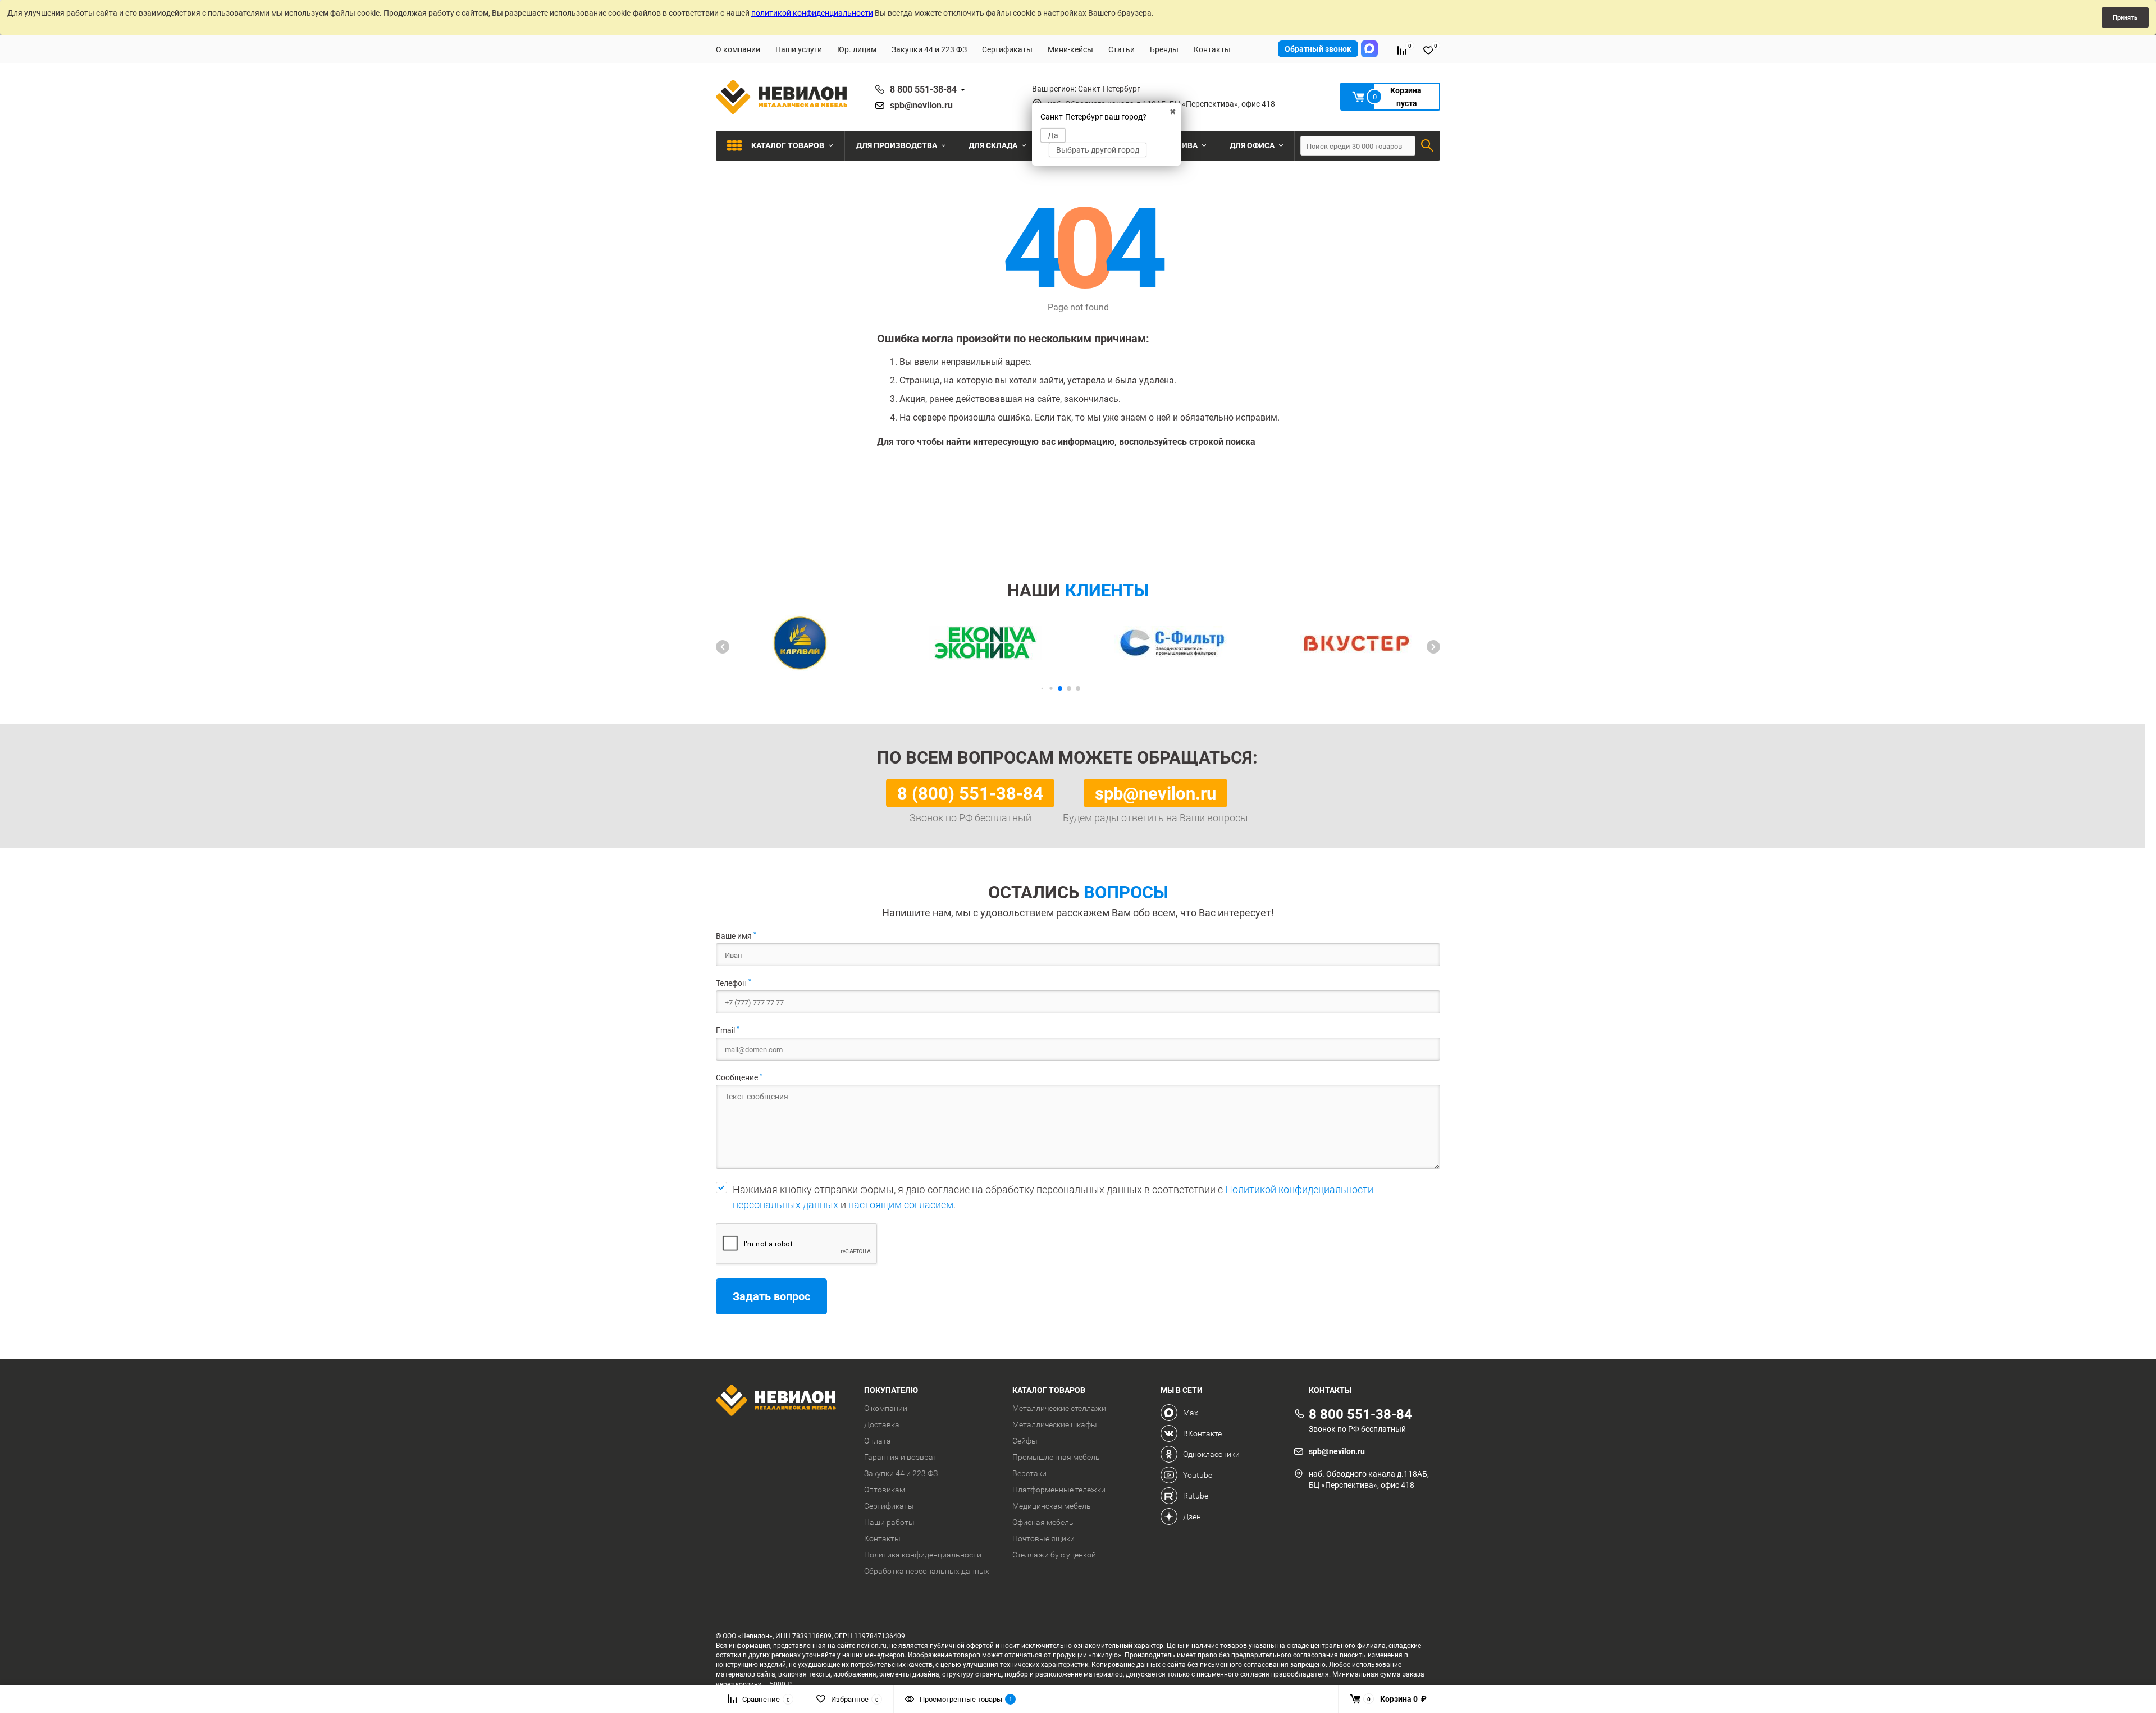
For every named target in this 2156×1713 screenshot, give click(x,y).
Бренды (1164, 49)
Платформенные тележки (1059, 1490)
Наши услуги (799, 49)
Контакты (1212, 49)
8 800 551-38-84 (923, 89)
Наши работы (889, 1522)
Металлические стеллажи (1059, 1408)
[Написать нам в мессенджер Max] (1369, 49)
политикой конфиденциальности (812, 13)
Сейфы (1025, 1441)
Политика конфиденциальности (923, 1555)
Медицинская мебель (1052, 1506)
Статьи (1122, 49)
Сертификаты (1007, 49)
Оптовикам (885, 1490)
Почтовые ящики (1043, 1538)
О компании (738, 49)
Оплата (878, 1441)
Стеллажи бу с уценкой (1054, 1555)
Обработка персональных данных (927, 1571)
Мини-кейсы (1070, 49)
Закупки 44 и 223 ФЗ (929, 49)
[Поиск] (1427, 145)
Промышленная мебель (1056, 1457)
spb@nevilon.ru (921, 105)
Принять (2125, 17)
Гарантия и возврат (901, 1457)
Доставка (882, 1424)
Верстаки (1029, 1473)
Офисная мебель (1043, 1522)
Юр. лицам (857, 49)
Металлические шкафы (1055, 1424)
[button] (723, 647)
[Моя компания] (782, 1402)
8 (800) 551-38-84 (970, 793)
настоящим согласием (901, 1205)
